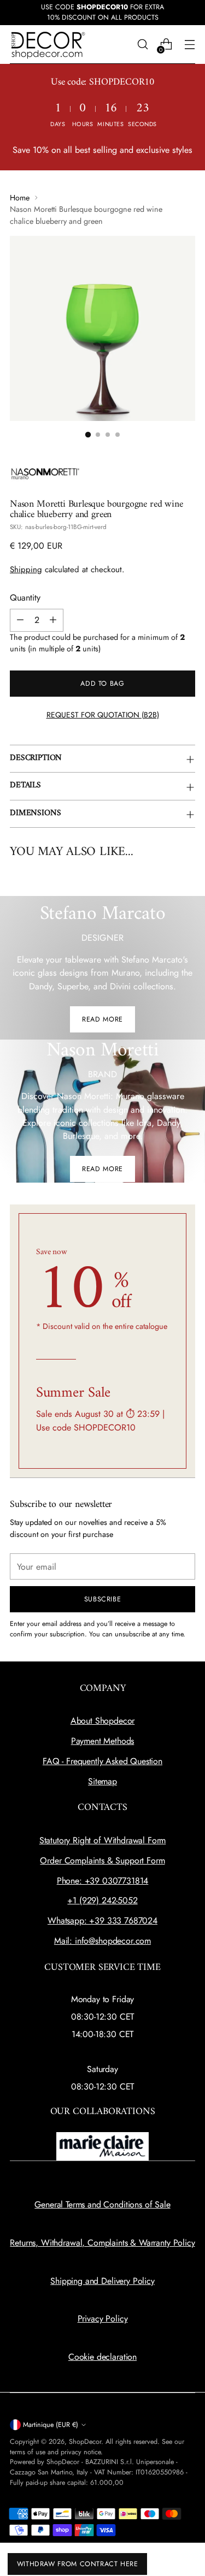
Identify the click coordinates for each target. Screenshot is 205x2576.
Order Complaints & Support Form (102, 1860)
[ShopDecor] (48, 44)
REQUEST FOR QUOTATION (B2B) (103, 715)
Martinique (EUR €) (51, 2425)
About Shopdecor (103, 1721)
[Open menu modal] (189, 44)
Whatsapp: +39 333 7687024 (102, 1921)
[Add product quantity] (53, 620)
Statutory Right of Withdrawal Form (103, 1840)
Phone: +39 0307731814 (103, 1881)
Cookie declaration (102, 2357)
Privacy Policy (103, 2319)
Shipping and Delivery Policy (102, 2281)
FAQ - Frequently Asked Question (102, 1761)
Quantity (25, 598)
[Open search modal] (142, 44)
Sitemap (102, 1781)
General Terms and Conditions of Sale (102, 2204)
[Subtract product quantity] (20, 620)
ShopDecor (85, 2442)
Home (20, 198)
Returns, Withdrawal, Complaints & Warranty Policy (102, 2243)
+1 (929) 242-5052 (102, 1900)
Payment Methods (103, 1741)
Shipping (26, 569)
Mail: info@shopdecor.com (102, 1941)
